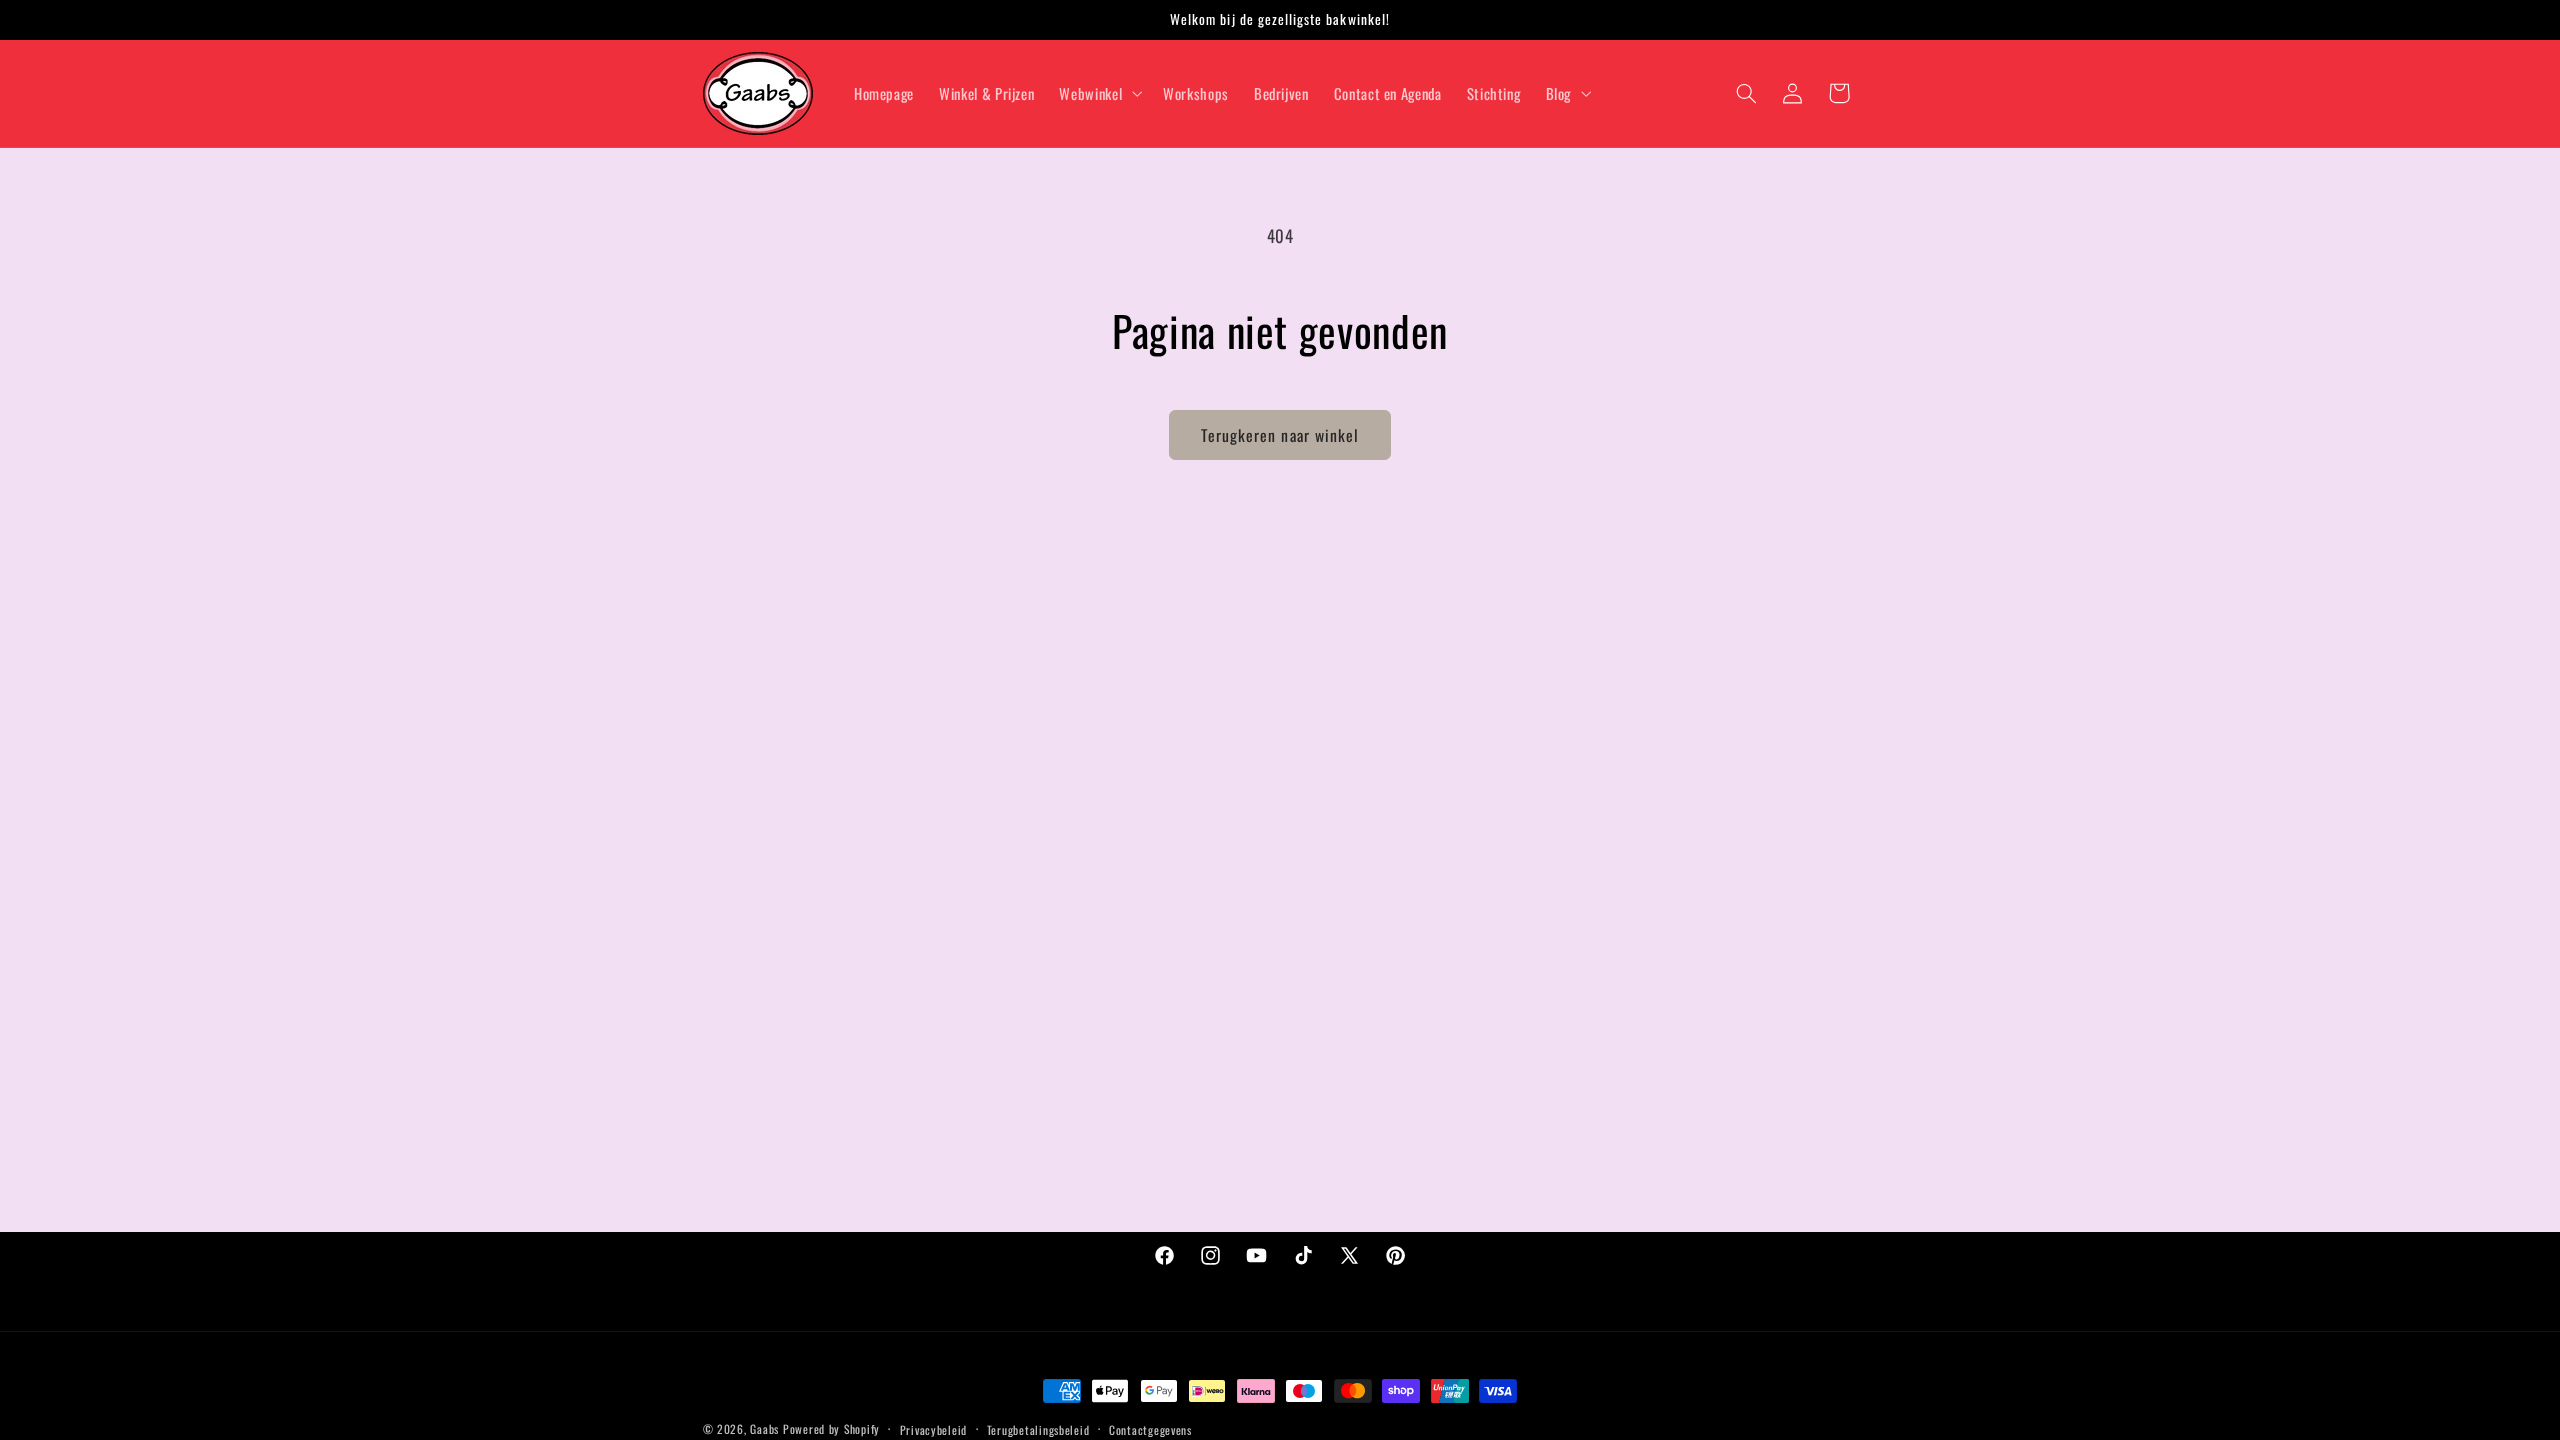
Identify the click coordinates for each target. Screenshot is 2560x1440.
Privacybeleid (934, 1429)
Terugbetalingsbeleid (1038, 1429)
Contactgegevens (1150, 1429)
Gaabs (764, 1428)
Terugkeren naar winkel (1280, 435)
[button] (1099, 93)
